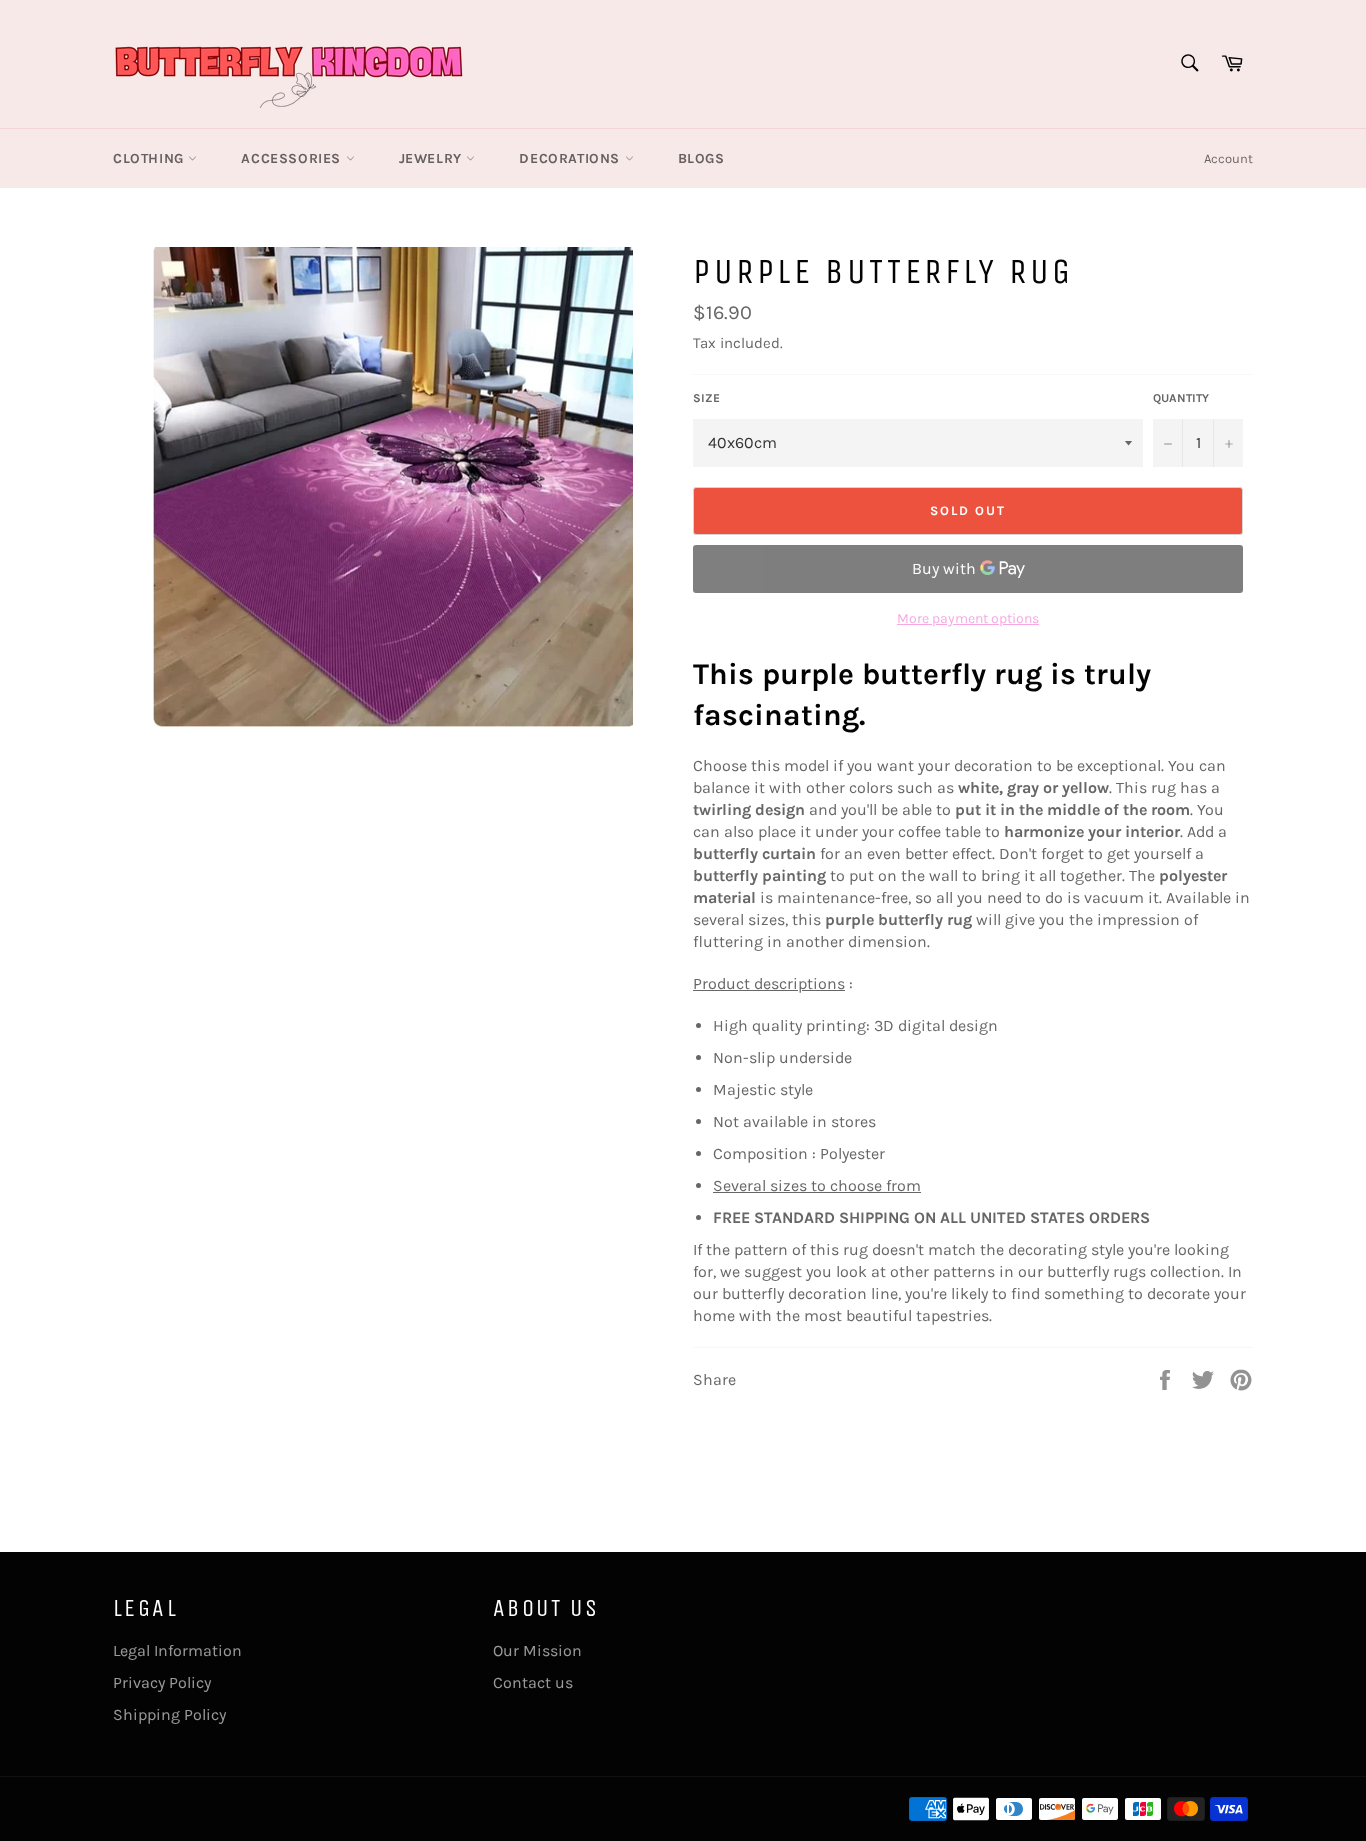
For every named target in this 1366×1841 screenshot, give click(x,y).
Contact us (533, 1682)
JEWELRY (433, 158)
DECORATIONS (571, 158)
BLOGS (701, 158)
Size (706, 398)
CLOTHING (150, 158)
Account (1228, 158)
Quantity (1181, 398)
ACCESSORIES (293, 158)
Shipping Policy (169, 1714)
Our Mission (537, 1650)
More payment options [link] (968, 618)
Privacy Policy (162, 1682)
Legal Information (177, 1650)
